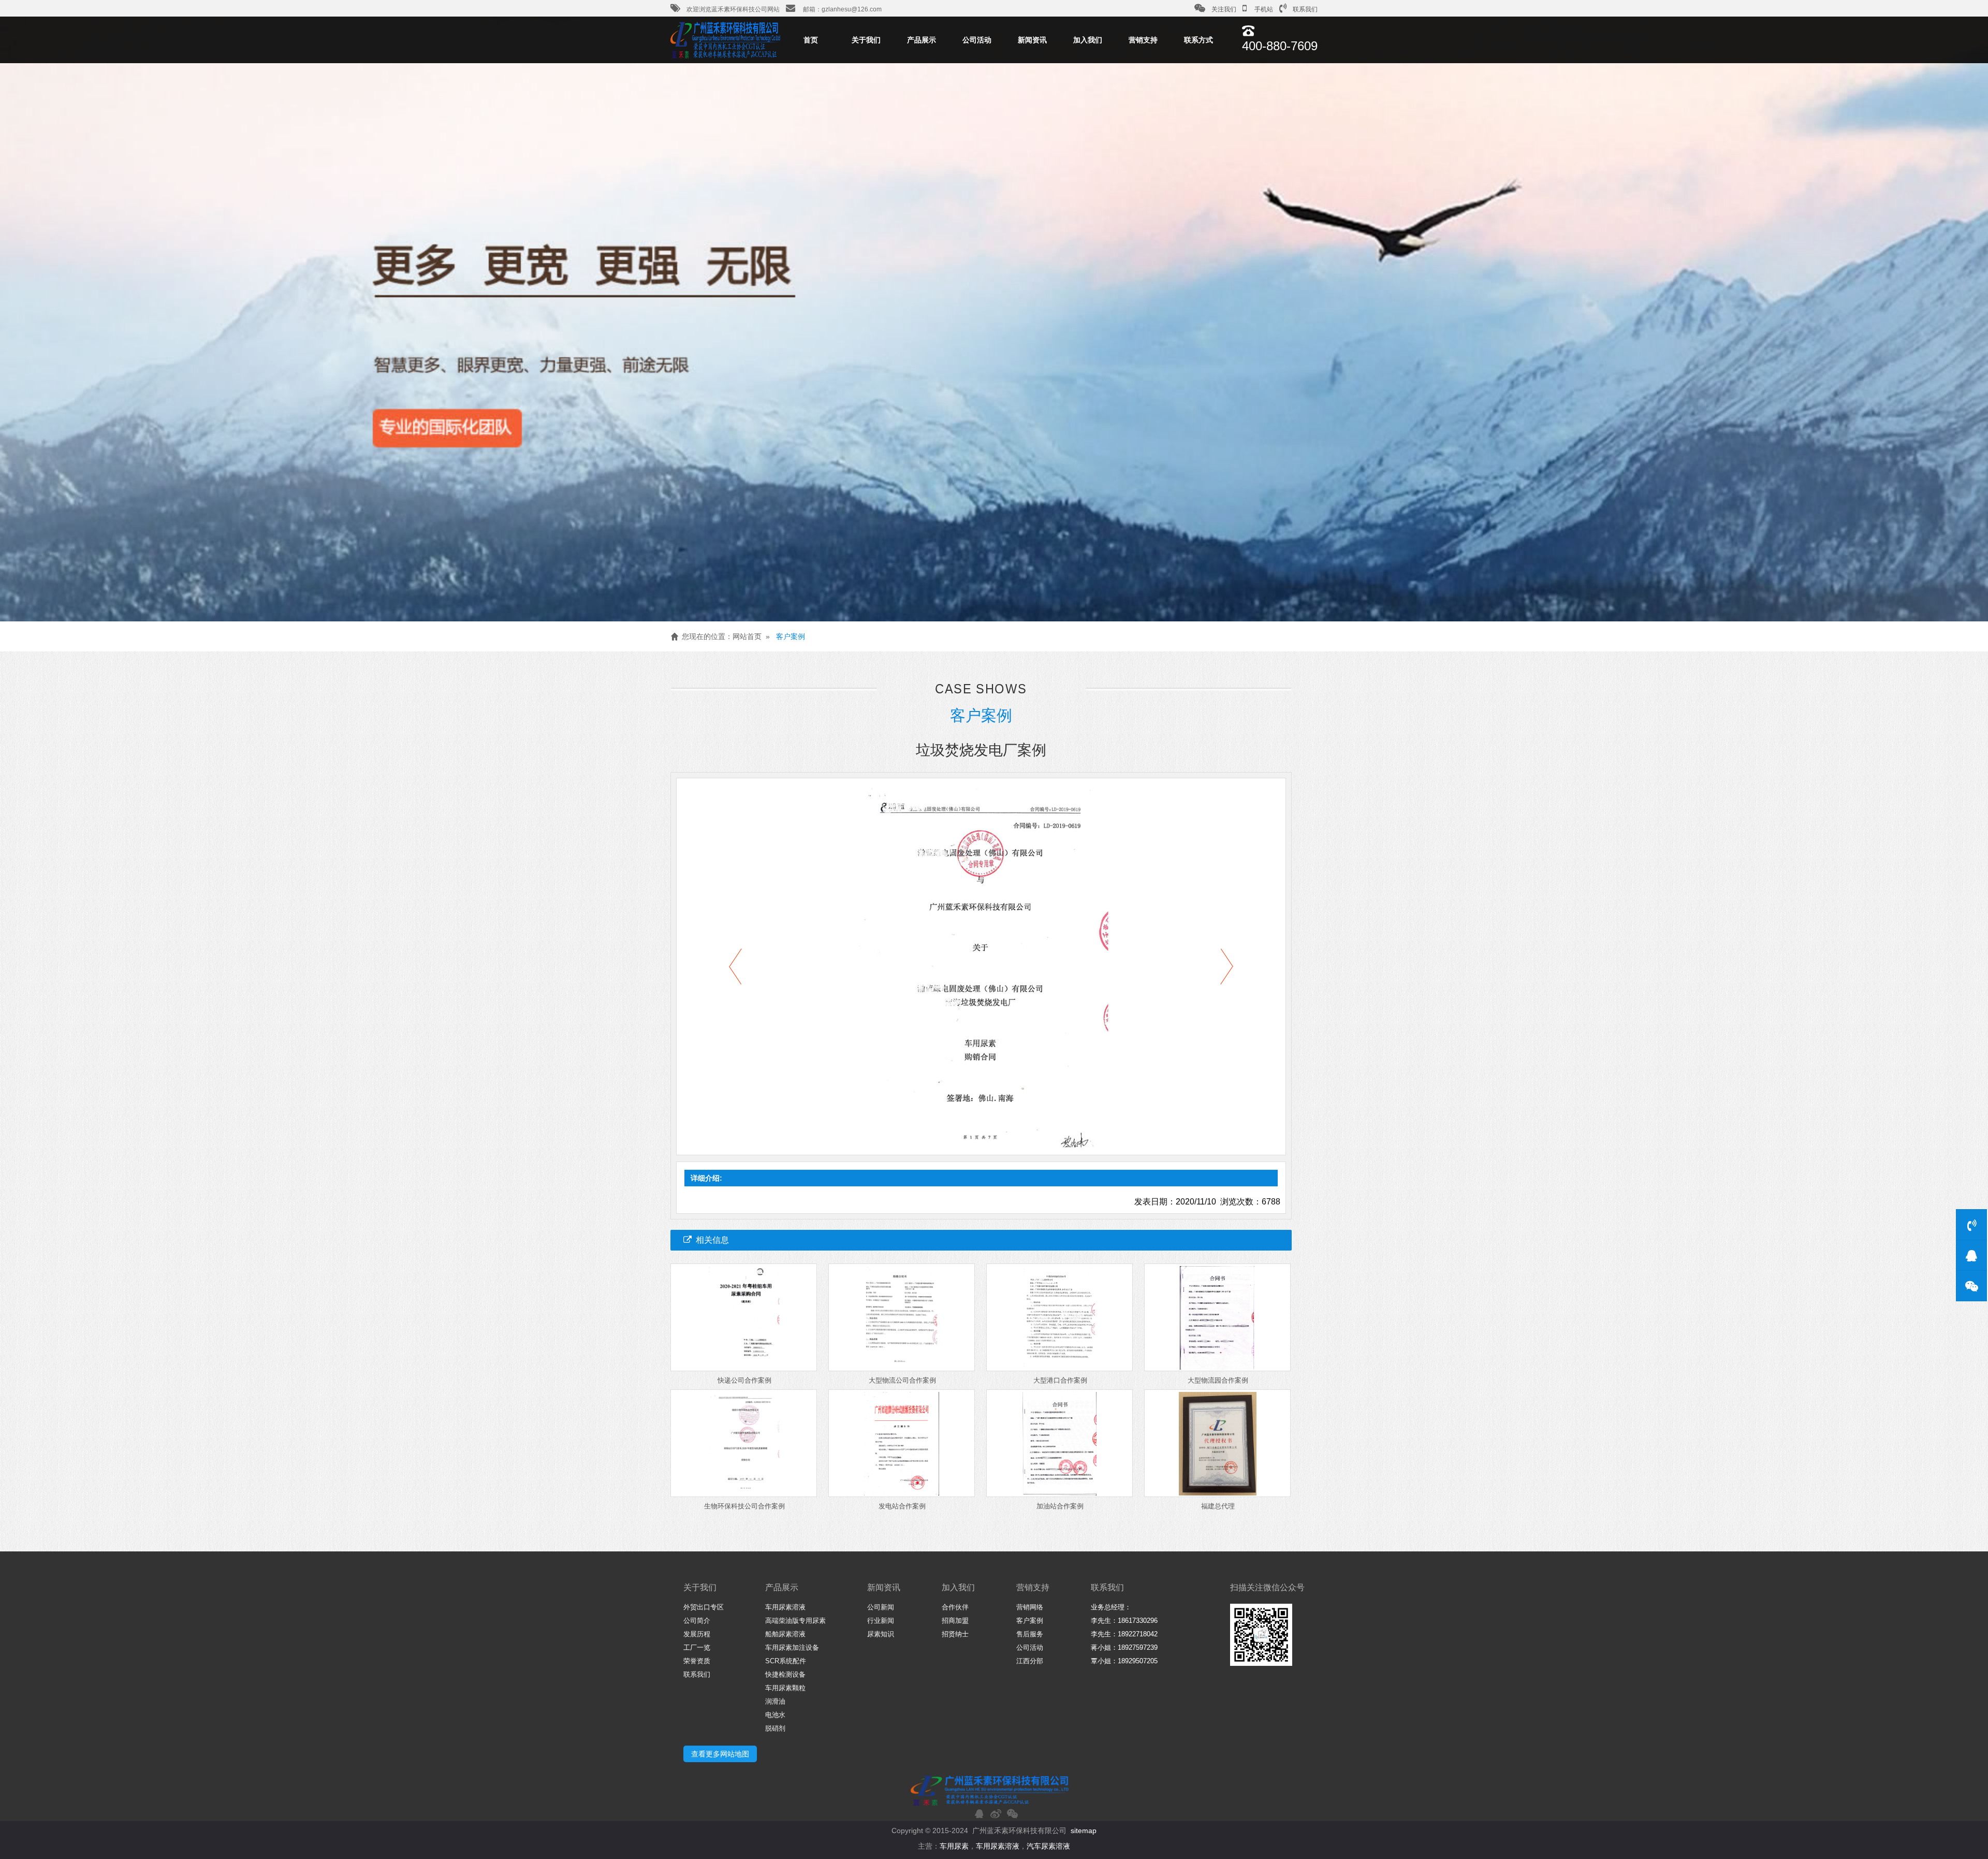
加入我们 (1088, 40)
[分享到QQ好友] (979, 1813)
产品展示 (922, 40)
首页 (811, 40)
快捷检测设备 (785, 1674)
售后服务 (1030, 1634)
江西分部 (1030, 1661)
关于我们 (866, 40)
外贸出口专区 (704, 1607)
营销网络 (1030, 1607)
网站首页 (747, 636)
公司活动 (977, 40)
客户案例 (791, 636)
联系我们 (1305, 9)
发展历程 (697, 1634)
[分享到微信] (1012, 1813)
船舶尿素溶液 (785, 1634)
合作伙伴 (955, 1607)
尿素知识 (881, 1634)
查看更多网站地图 (720, 1754)
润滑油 (775, 1701)
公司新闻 (881, 1607)
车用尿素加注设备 (792, 1647)
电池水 (775, 1715)
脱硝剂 (775, 1728)
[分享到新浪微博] (996, 1813)
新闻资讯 (1032, 40)
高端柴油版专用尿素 (795, 1621)
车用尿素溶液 (785, 1607)
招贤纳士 (955, 1634)
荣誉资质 (697, 1661)
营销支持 (1143, 40)
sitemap (1084, 1831)
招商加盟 (955, 1621)
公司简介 (697, 1621)
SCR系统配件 (786, 1661)
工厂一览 (697, 1647)
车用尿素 (954, 1846)
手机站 (1263, 9)
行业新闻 (881, 1621)
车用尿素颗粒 (785, 1688)
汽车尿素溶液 (1048, 1846)
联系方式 (1198, 40)
